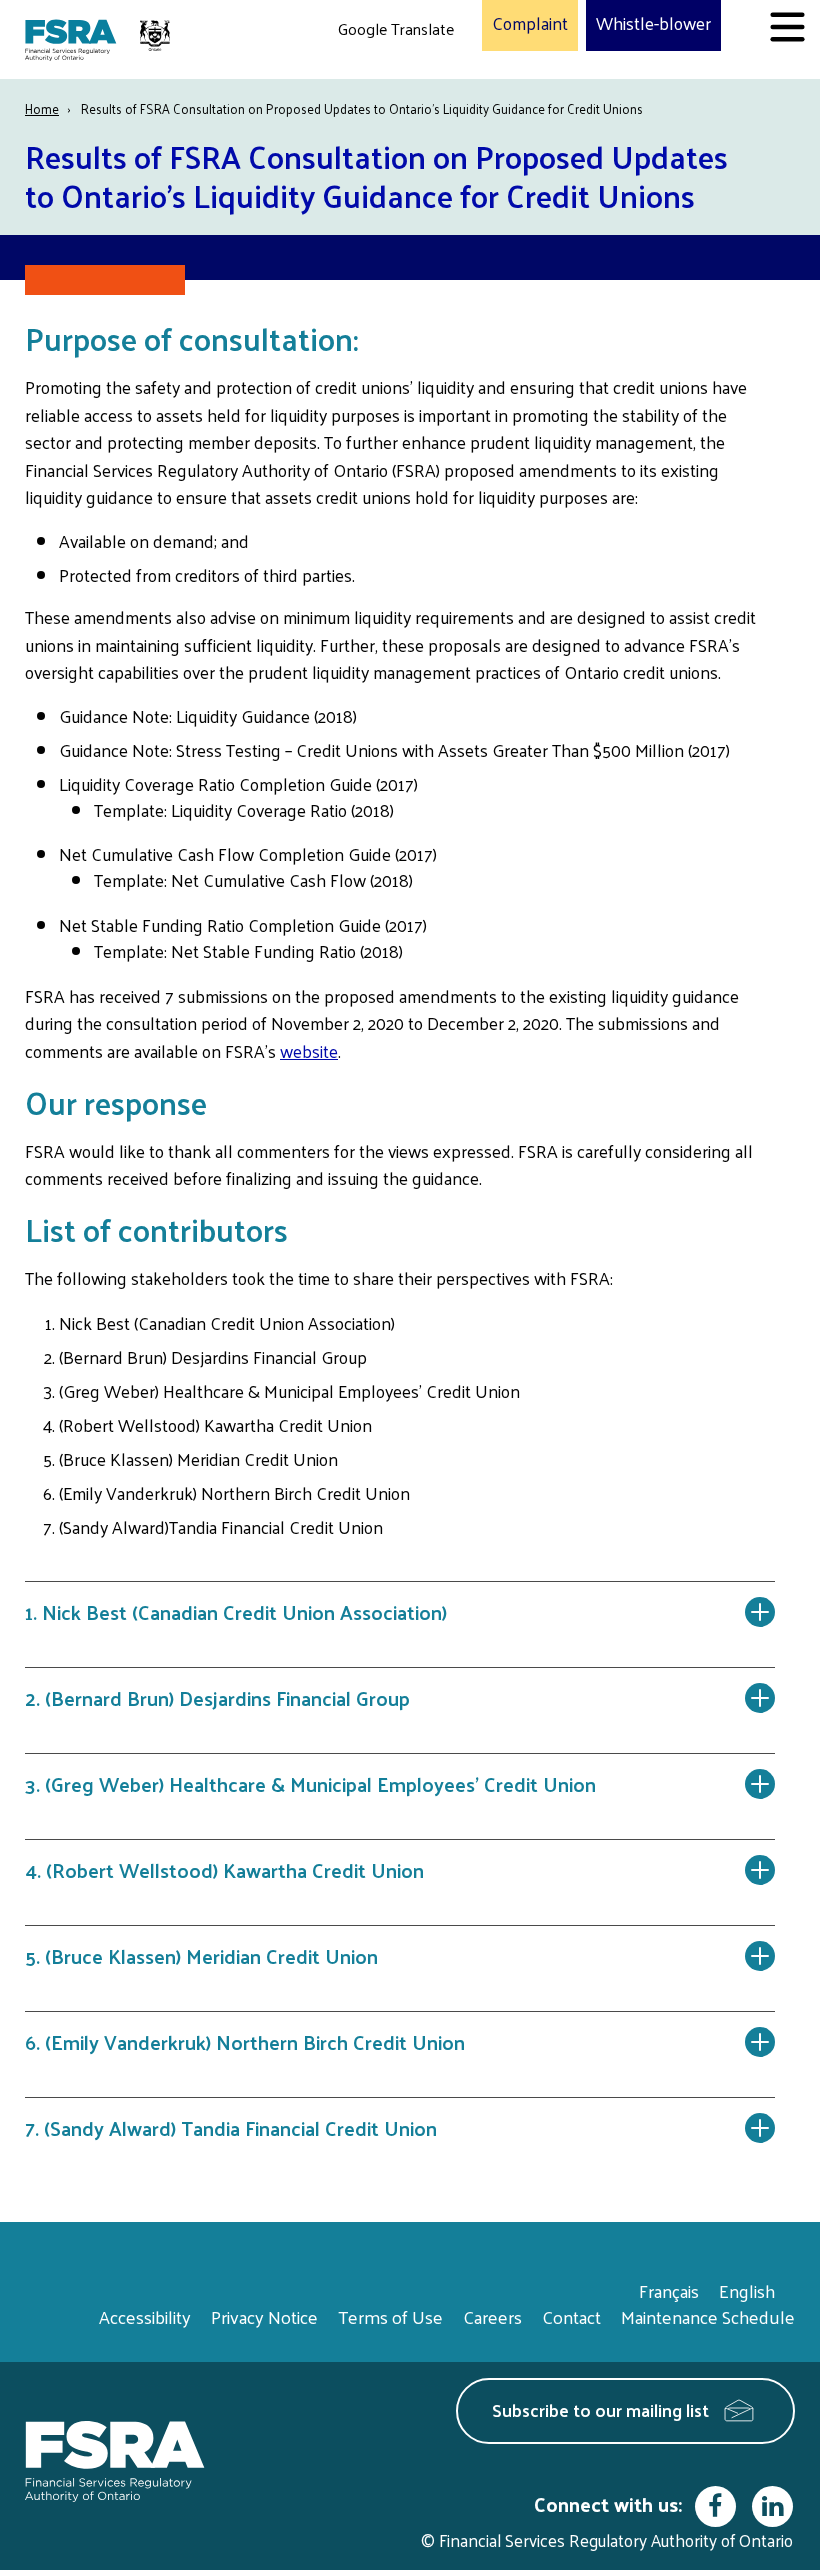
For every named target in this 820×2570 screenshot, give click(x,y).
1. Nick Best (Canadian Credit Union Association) (236, 1612)
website (309, 1051)
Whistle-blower (653, 24)
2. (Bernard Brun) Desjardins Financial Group (217, 1698)
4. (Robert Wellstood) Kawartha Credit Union (224, 1870)
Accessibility (145, 2316)
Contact (571, 2316)
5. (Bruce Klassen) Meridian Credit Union (201, 1956)
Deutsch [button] (371, 75)
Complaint (530, 24)
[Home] (100, 39)
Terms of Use (390, 2316)
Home (42, 108)
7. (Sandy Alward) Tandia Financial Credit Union (231, 2128)
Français (669, 2290)
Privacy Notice (264, 2316)
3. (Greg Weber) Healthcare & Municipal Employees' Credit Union (313, 1784)
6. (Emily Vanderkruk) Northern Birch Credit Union (245, 2042)
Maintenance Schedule (708, 2316)
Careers (492, 2316)
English (747, 2290)
